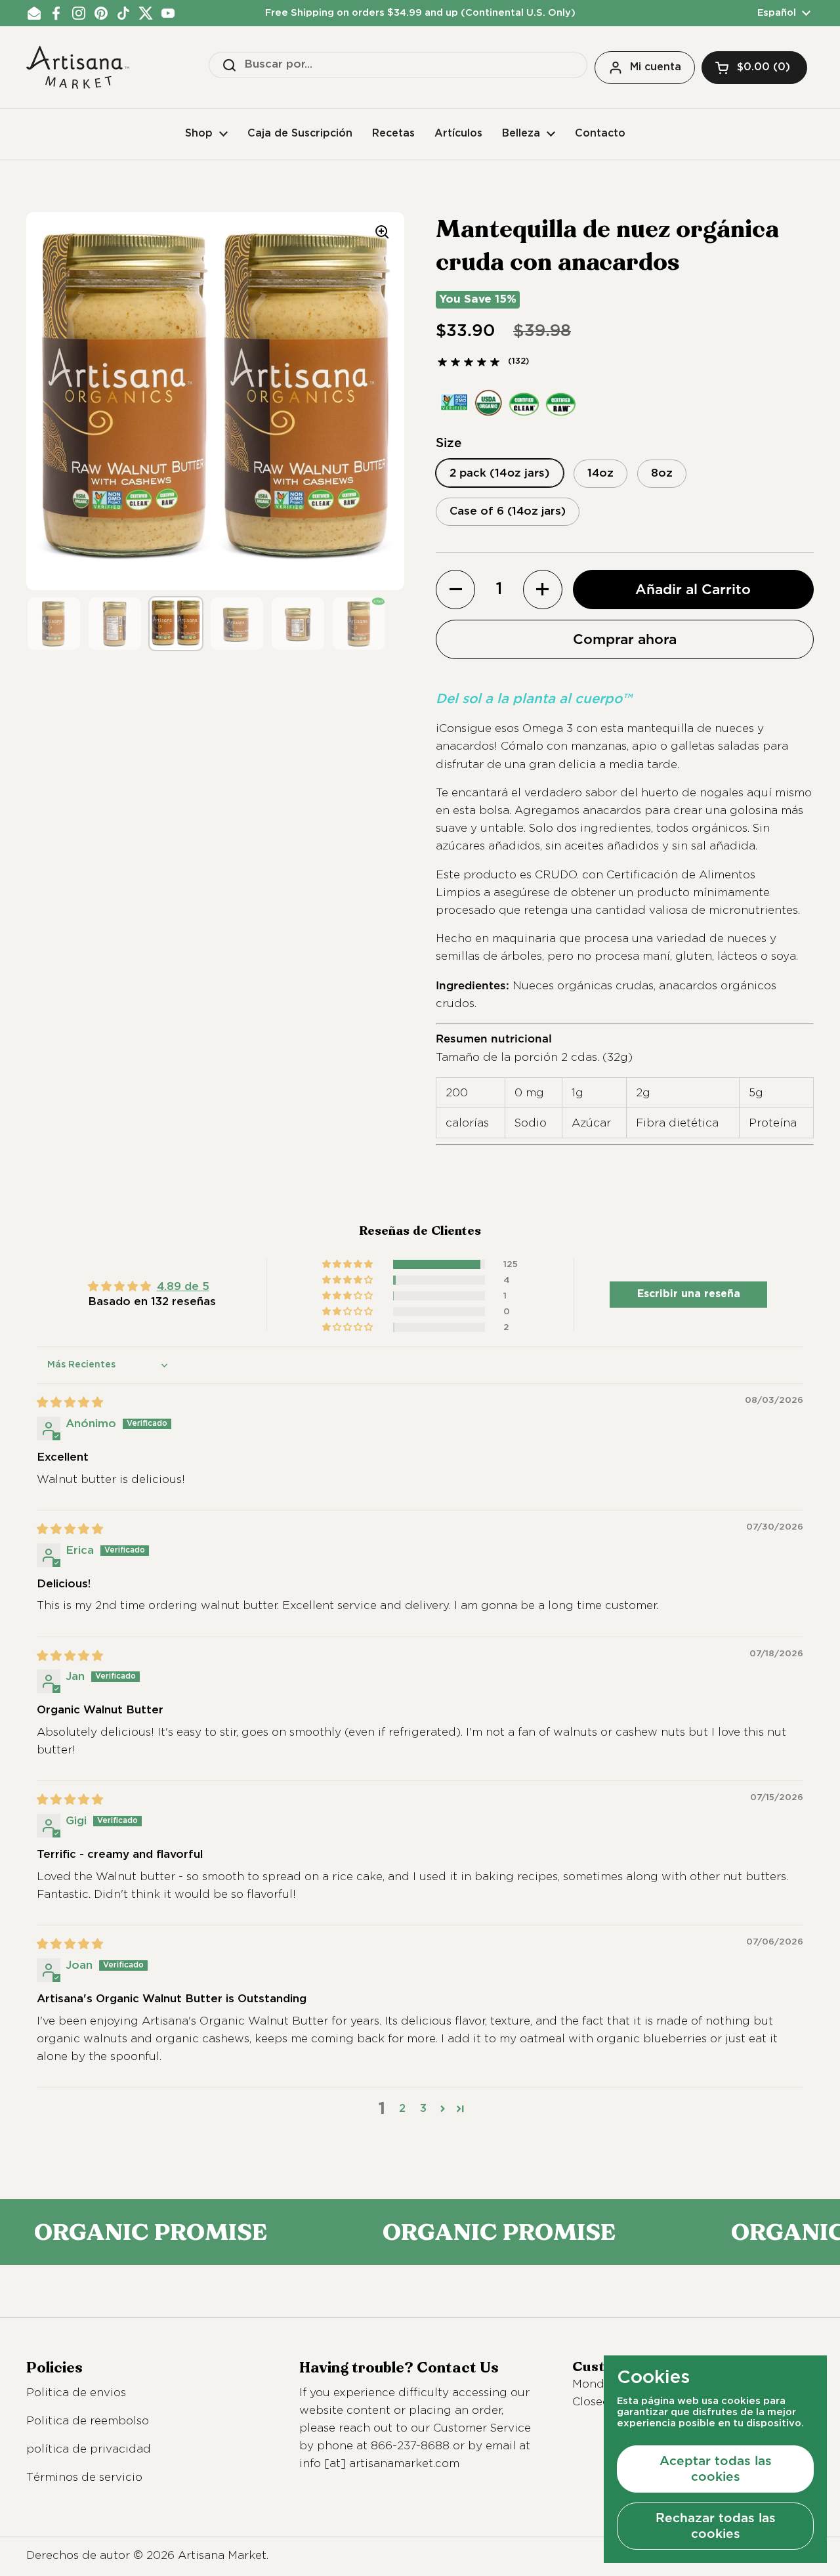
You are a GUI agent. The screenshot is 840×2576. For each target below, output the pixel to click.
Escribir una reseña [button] (689, 1294)
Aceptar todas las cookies (716, 2468)
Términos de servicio (84, 2478)
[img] (70, 1403)
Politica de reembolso (88, 2421)
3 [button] (423, 2109)
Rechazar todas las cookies (716, 2525)
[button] (754, 68)
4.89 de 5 (183, 1287)
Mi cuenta (656, 67)
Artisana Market (222, 2556)
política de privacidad (89, 2450)
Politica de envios (76, 2393)
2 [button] (402, 2109)
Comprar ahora (625, 639)
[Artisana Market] (78, 67)
